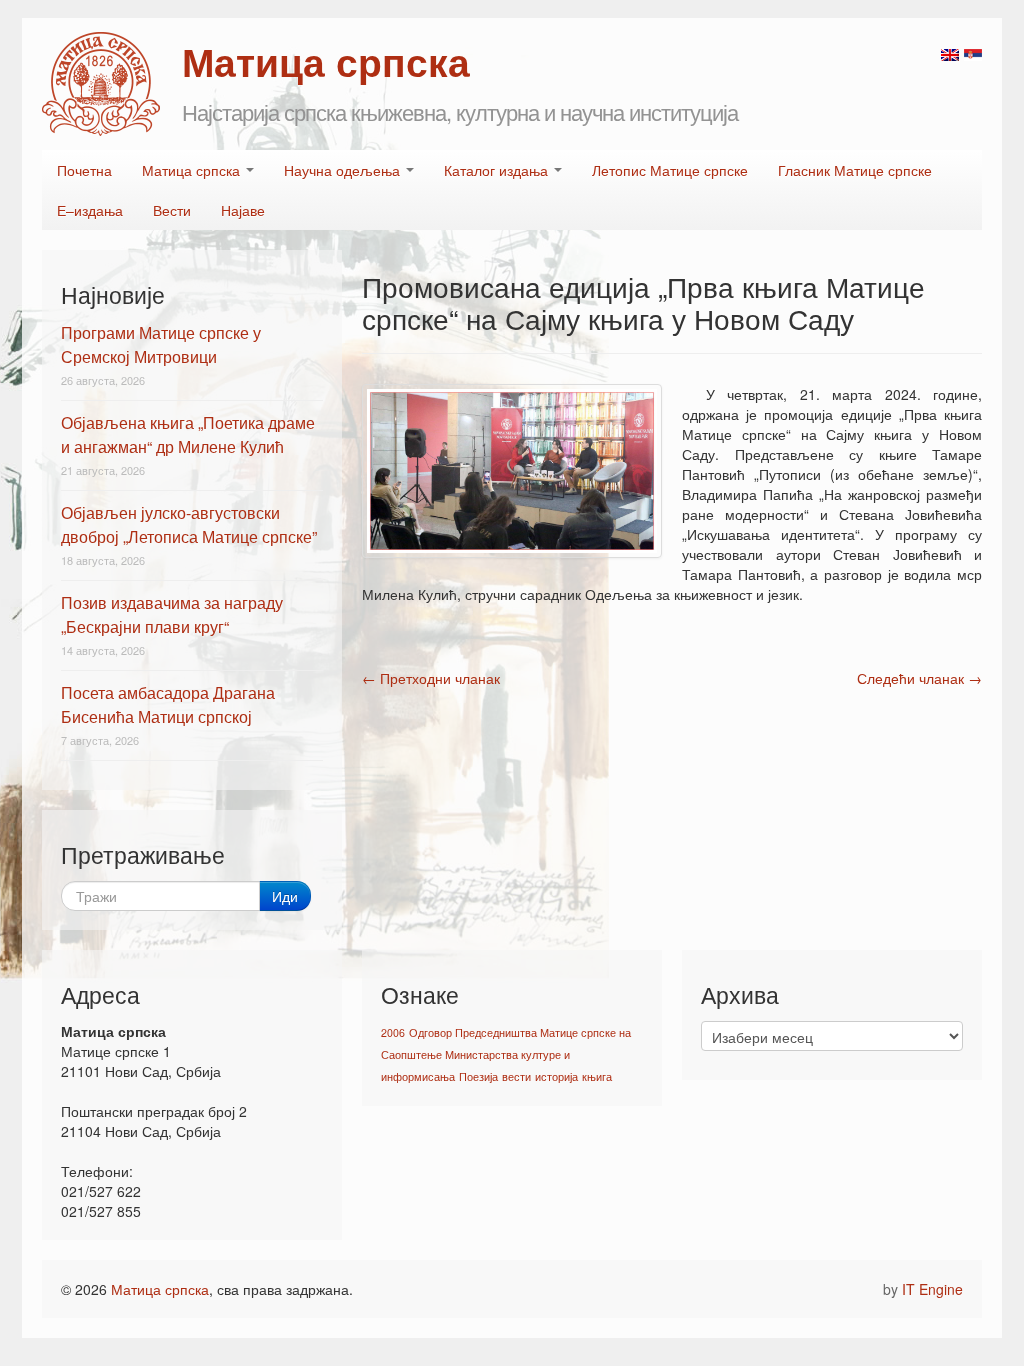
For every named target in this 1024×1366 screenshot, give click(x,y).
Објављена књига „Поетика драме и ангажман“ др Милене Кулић (188, 434)
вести (516, 1076)
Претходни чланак (431, 678)
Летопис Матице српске (670, 170)
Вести (172, 210)
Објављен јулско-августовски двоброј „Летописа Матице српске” (189, 524)
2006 (393, 1032)
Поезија (478, 1076)
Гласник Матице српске (855, 170)
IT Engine (932, 1289)
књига (597, 1076)
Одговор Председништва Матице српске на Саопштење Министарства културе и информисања (506, 1054)
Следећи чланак (919, 678)
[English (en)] (950, 53)
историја (556, 1076)
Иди (285, 896)
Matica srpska (101, 84)
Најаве (243, 210)
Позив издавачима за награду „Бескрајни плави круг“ (172, 614)
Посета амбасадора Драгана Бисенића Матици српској (168, 704)
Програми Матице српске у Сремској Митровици (161, 344)
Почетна (84, 170)
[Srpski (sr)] (973, 53)
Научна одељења (344, 170)
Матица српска (193, 170)
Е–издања (90, 210)
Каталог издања (498, 170)
